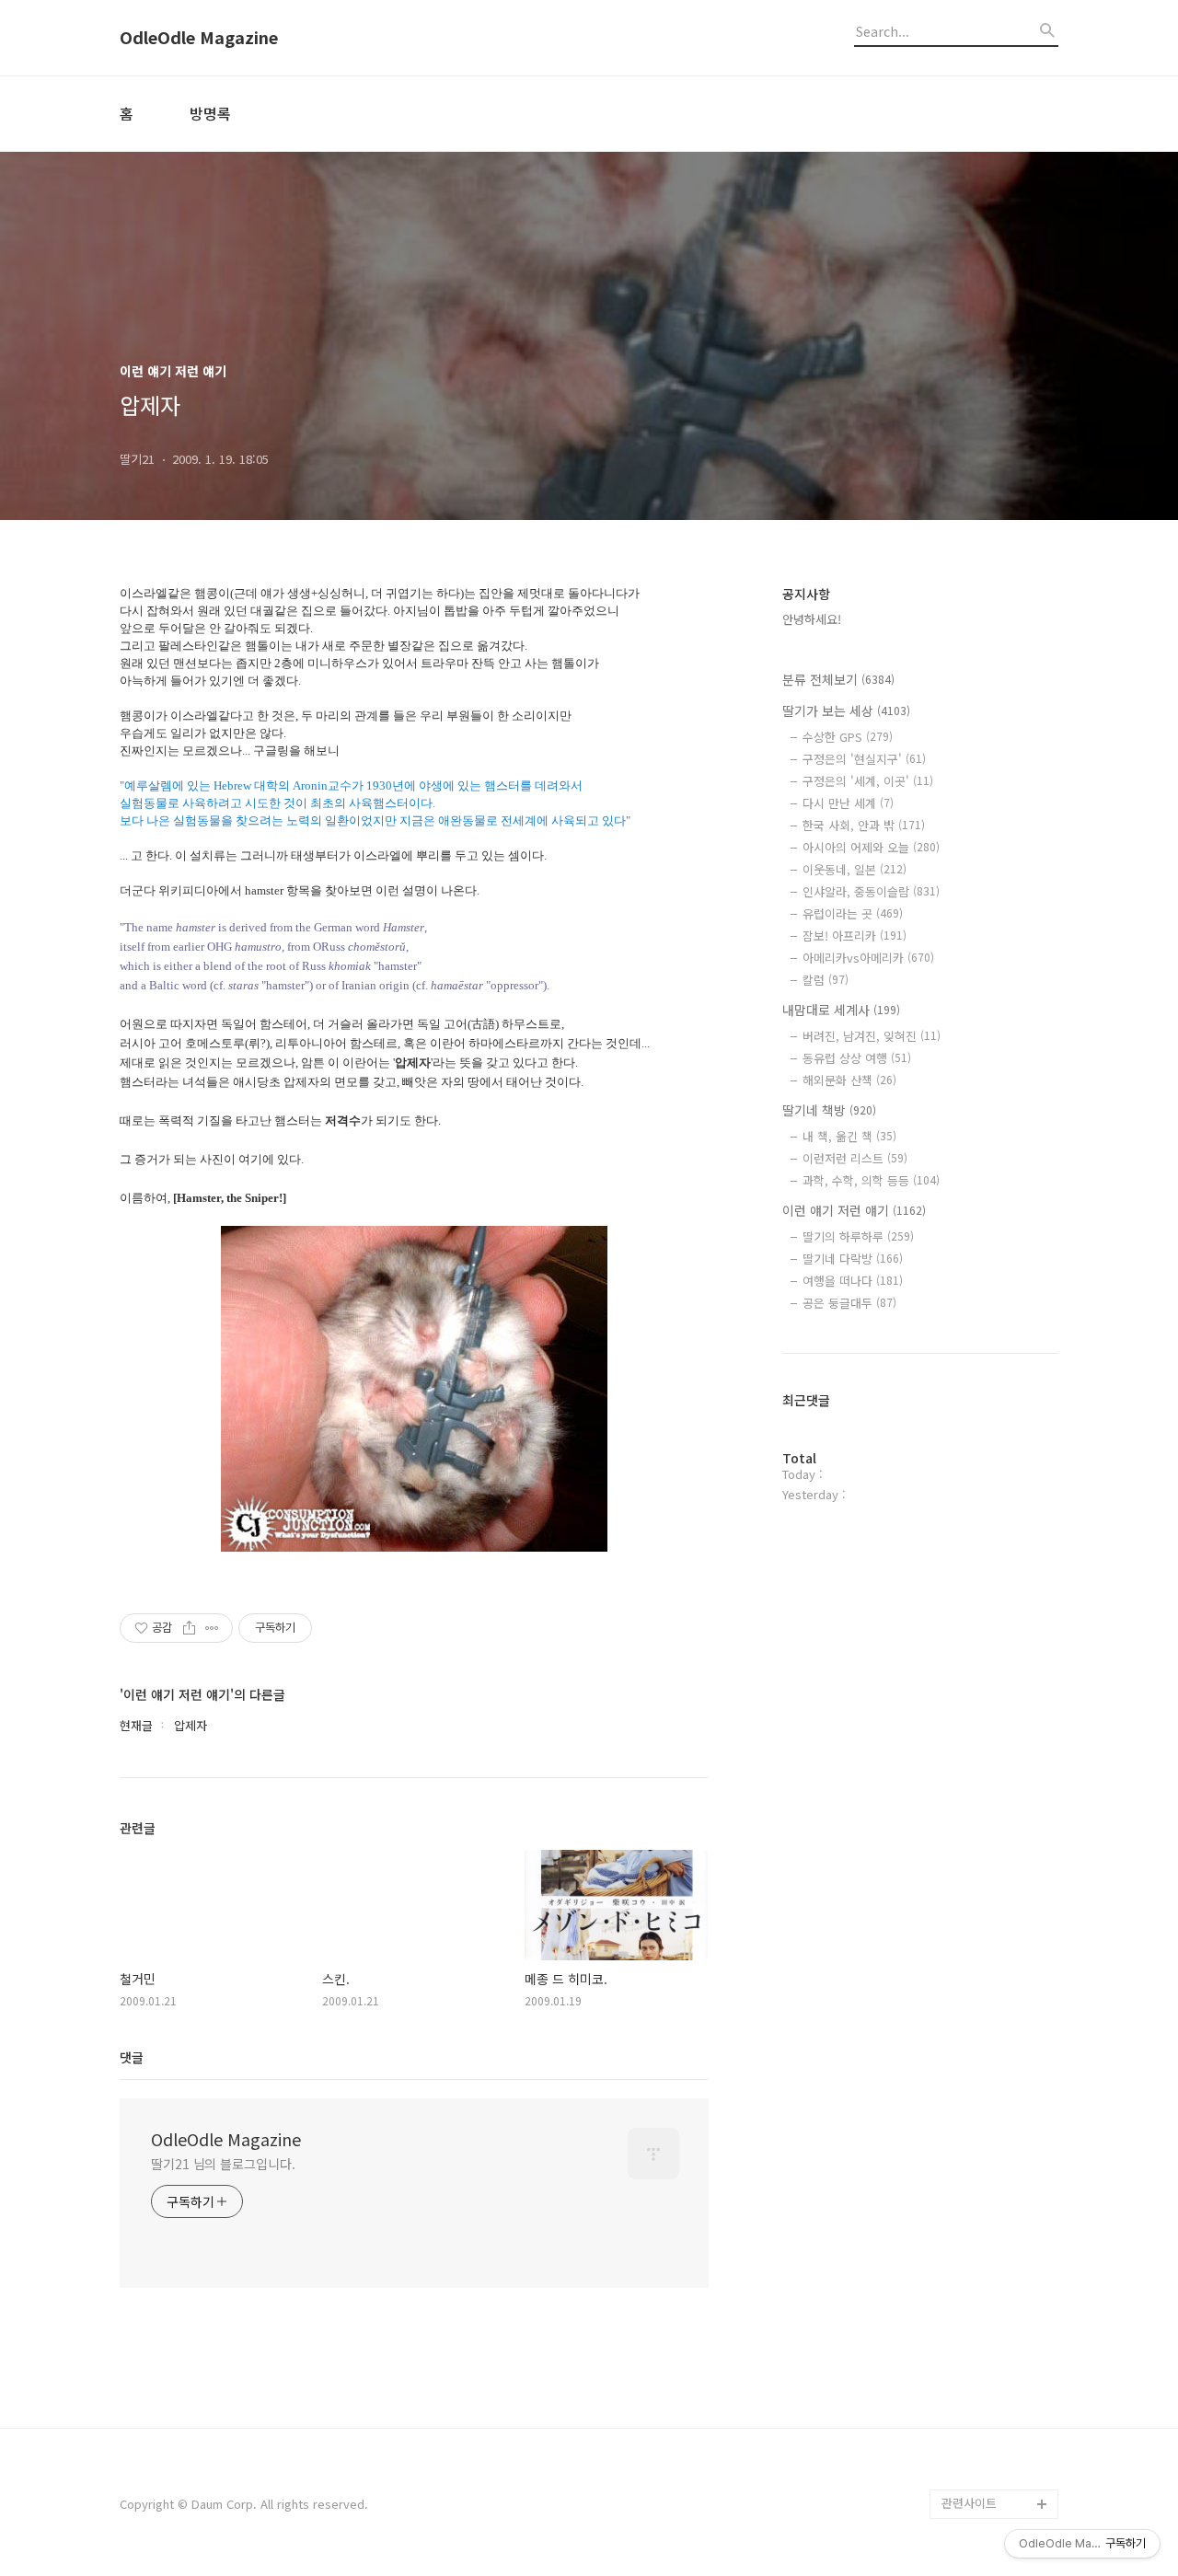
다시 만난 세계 (848, 803)
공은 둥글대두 (849, 1303)
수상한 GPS (848, 737)
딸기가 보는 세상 (846, 710)
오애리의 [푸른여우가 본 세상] (996, 2401)
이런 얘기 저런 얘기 (854, 1210)
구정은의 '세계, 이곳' (868, 781)
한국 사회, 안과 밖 (864, 825)
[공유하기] (189, 1628)
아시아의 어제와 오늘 (871, 847)
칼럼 (826, 980)
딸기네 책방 (829, 1110)
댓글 (132, 2057)
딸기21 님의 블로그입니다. (223, 2164)
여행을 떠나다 (853, 1281)
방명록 (210, 113)
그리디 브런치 (977, 2474)
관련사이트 (969, 2503)
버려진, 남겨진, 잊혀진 (872, 1036)
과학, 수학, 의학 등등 (871, 1180)
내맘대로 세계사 (841, 1010)
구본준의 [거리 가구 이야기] (999, 2342)
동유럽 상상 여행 (857, 1058)
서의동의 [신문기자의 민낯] (996, 2283)
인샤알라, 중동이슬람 (871, 891)
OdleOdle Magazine (199, 38)
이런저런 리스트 (855, 1158)
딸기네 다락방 (853, 1259)
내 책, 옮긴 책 (849, 1136)
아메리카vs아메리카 (868, 958)
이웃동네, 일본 (855, 869)
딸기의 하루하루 (858, 1236)
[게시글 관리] (212, 1628)
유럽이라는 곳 (853, 913)
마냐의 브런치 (977, 2445)
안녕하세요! (812, 619)
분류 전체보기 (838, 679)
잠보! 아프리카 (855, 936)
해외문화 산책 (849, 1080)
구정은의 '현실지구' (864, 759)
